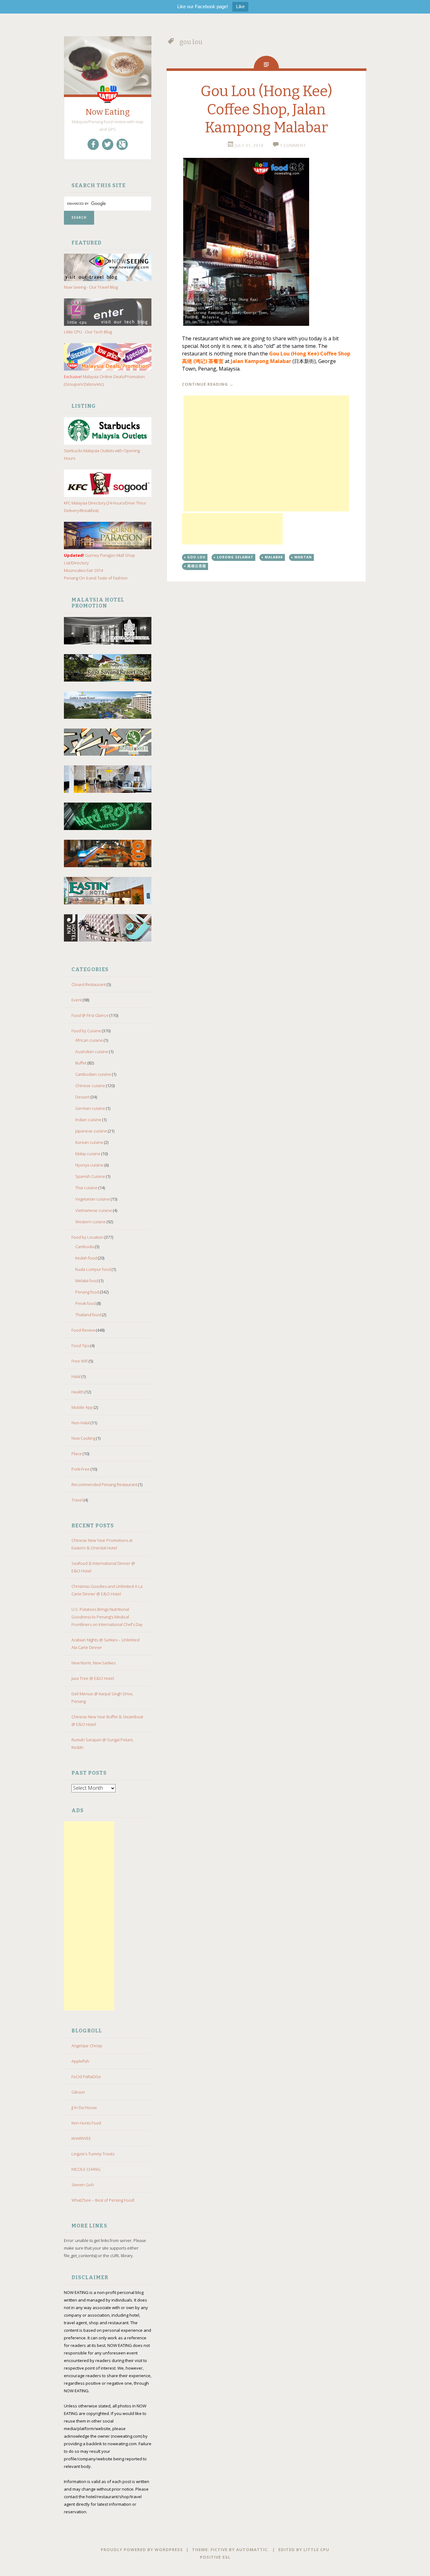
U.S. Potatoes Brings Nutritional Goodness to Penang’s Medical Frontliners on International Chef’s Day (107, 1617)
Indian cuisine (88, 1120)
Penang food (87, 1292)
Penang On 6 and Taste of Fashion (96, 578)
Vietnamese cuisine (94, 1210)
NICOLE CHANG (86, 2169)
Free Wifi (80, 1361)
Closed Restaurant (89, 984)
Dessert (82, 1097)
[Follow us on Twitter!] (108, 144)
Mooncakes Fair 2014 (83, 570)
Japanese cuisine (91, 1131)
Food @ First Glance (90, 1015)
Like (240, 6)
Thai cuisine (86, 1188)
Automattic (252, 2550)
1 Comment (293, 145)
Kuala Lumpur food (93, 1269)
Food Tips (80, 1346)
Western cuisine (91, 1222)
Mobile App (82, 1407)
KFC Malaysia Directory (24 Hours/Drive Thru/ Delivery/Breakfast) (105, 507)
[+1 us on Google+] (122, 144)
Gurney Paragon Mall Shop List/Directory (99, 559)
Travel (77, 1500)
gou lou (196, 557)
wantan (303, 557)
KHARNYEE (81, 2138)
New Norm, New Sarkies (93, 1663)
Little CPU (316, 2550)
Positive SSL (215, 2557)
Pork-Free (81, 1469)
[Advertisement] (89, 1916)
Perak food (85, 1303)
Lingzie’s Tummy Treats (93, 2154)
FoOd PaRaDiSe (86, 2077)
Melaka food (87, 1281)
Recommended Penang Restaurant (104, 1484)
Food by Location (88, 1237)
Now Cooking (83, 1438)
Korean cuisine (89, 1142)
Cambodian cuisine (93, 1074)
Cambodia (85, 1247)
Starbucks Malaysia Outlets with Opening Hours (102, 454)
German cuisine (90, 1108)
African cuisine (89, 1040)
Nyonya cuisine (89, 1165)
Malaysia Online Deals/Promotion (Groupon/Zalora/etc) (104, 380)
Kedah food (86, 1258)
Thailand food (88, 1315)
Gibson (78, 2092)
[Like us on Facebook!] (93, 144)
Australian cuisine (92, 1052)
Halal (76, 1376)
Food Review (83, 1330)
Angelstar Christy (87, 2046)
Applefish (80, 2061)
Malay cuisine (88, 1154)
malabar (274, 557)
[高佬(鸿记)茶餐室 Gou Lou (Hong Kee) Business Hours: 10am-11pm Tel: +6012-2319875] (266, 242)
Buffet (81, 1063)
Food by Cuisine (86, 1031)
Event (77, 1000)
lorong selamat (235, 557)
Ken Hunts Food (86, 2123)
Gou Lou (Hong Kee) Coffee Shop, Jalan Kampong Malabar (266, 109)
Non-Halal (81, 1423)
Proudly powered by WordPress (142, 2550)
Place (77, 1454)
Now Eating (108, 112)
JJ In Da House (84, 2107)
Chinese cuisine (90, 1086)
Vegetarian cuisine (93, 1199)
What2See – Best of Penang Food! (103, 2200)
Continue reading (208, 384)
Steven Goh (83, 2185)
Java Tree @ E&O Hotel (93, 1678)
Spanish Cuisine (90, 1176)
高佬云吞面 (197, 566)
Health (78, 1392)
